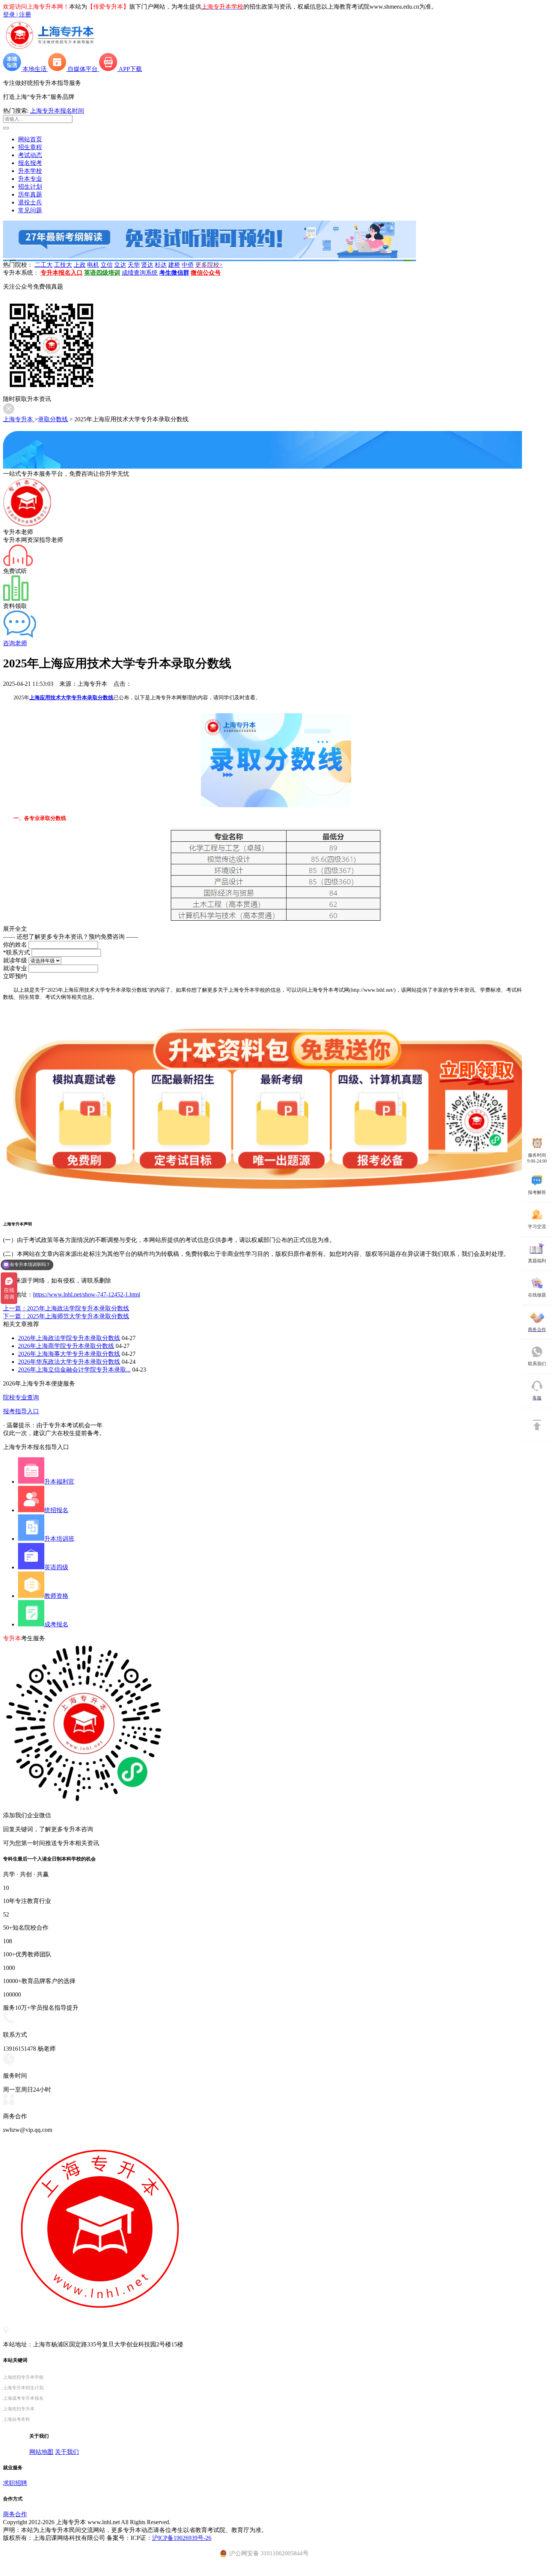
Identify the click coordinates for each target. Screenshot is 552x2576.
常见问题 (30, 210)
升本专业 (30, 179)
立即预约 (15, 976)
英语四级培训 (102, 273)
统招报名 (56, 1510)
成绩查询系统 (140, 273)
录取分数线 (53, 419)
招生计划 (30, 187)
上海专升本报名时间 (57, 111)
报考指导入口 (21, 1411)
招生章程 (30, 147)
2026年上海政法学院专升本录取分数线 (69, 1338)
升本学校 (30, 171)
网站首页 (30, 139)
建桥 (174, 265)
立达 (120, 265)
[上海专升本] (50, 49)
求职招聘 (15, 2483)
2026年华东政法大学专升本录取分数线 (69, 1362)
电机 (93, 265)
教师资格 (56, 1596)
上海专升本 (19, 419)
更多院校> (209, 265)
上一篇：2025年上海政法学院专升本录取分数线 (66, 1308)
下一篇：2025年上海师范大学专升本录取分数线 (66, 1316)
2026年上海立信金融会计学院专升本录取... (74, 1370)
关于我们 (67, 2452)
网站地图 (41, 2452)
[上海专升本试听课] (210, 256)
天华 (134, 265)
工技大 (63, 265)
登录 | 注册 (17, 14)
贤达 (147, 265)
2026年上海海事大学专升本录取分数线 (69, 1354)
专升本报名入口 (62, 273)
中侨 (188, 265)
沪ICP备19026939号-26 (182, 2538)
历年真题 (30, 194)
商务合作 (15, 2514)
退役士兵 (30, 202)
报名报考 (30, 163)
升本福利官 (59, 1482)
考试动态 (30, 155)
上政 (80, 265)
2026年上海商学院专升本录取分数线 (66, 1346)
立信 (107, 265)
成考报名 (56, 1624)
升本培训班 (59, 1539)
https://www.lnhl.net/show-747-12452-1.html (87, 1294)
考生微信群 (174, 273)
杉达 (161, 265)
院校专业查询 (21, 1397)
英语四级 (56, 1567)
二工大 (44, 265)
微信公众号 (206, 273)
